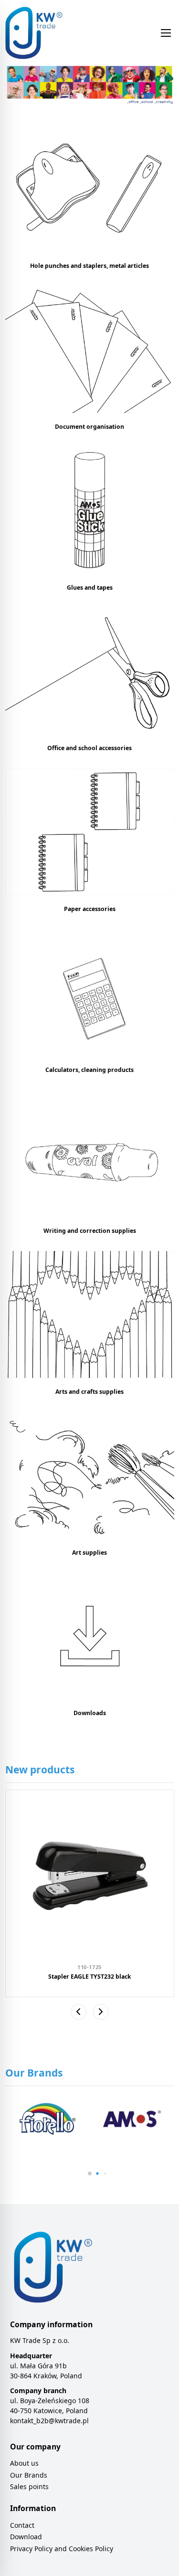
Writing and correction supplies (90, 1231)
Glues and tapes (90, 588)
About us (24, 2463)
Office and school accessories (89, 748)
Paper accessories (90, 909)
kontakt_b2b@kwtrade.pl (49, 2421)
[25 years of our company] (90, 86)
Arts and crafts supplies (89, 1392)
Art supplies (89, 1553)
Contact (22, 2525)
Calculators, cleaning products (89, 1070)
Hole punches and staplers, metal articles (89, 266)
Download (26, 2537)
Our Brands (29, 2475)
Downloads (90, 1713)
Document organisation (89, 427)
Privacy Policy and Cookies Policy (62, 2549)
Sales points (29, 2486)
